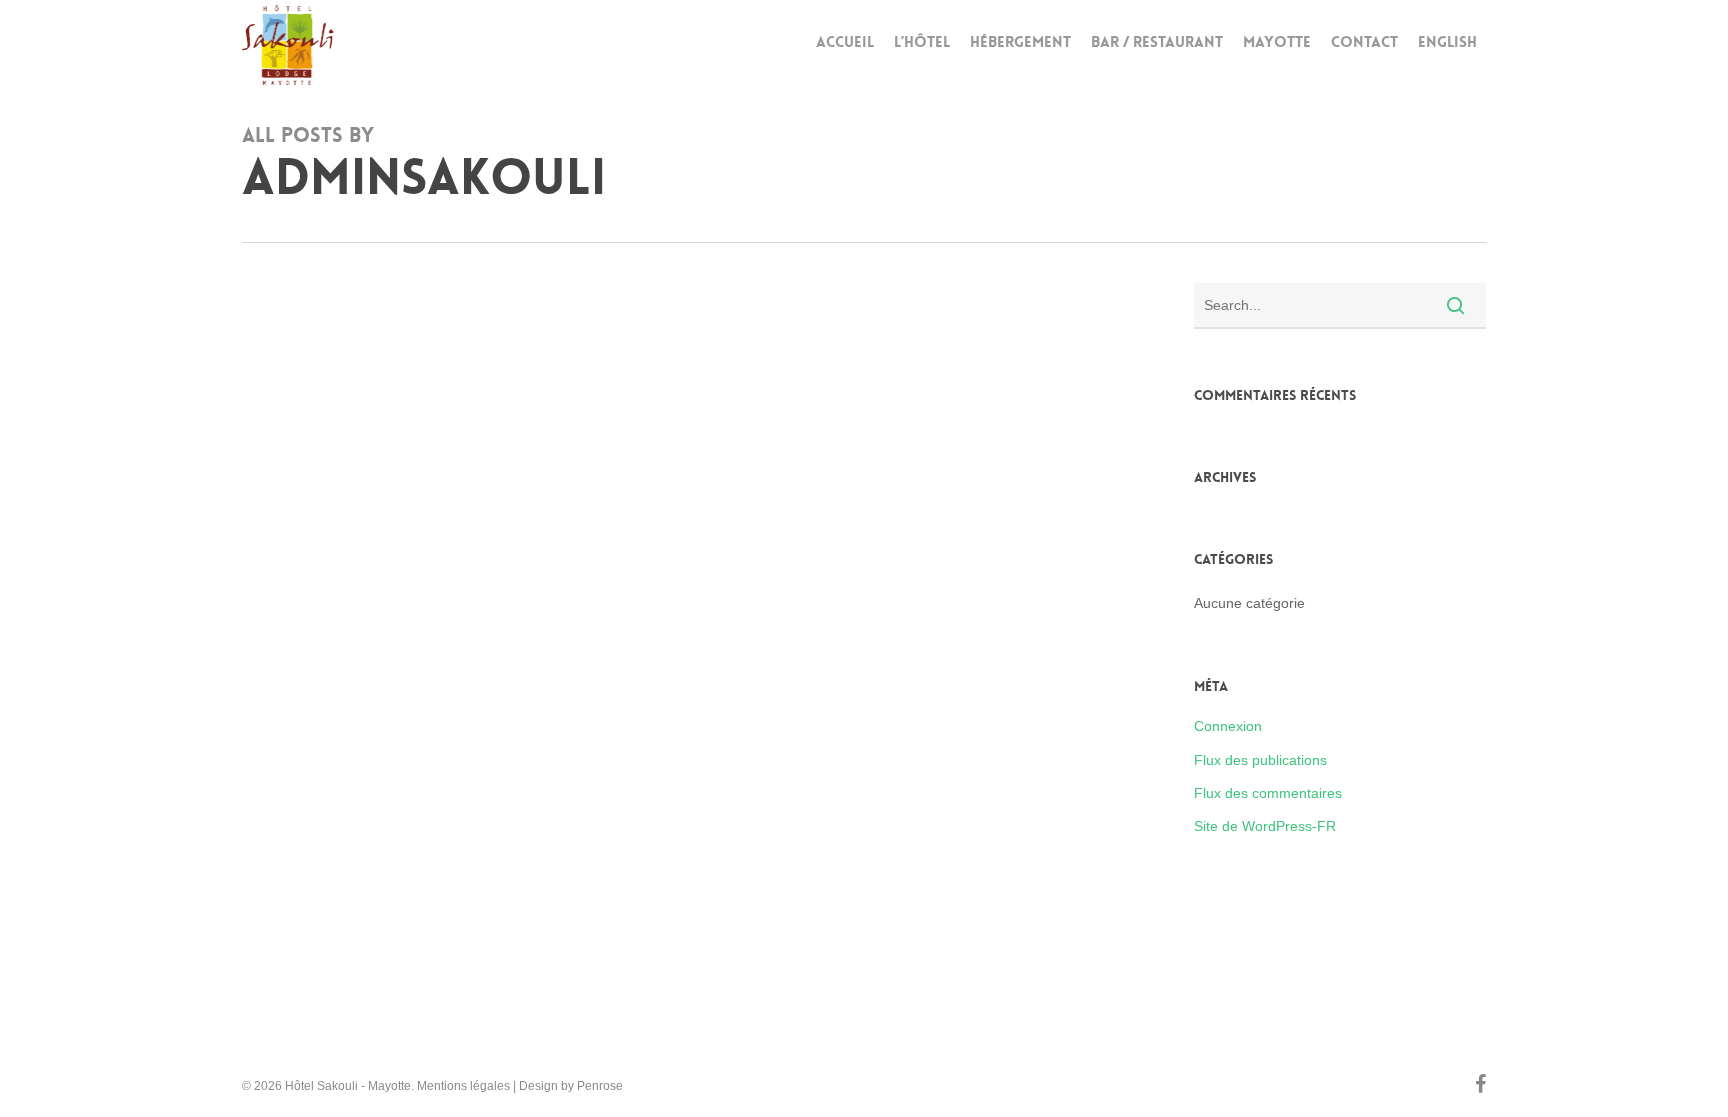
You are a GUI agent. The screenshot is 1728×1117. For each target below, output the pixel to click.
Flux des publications (1260, 760)
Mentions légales (463, 1086)
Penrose (600, 1086)
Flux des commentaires (1268, 793)
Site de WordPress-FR (1265, 826)
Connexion (1228, 726)
